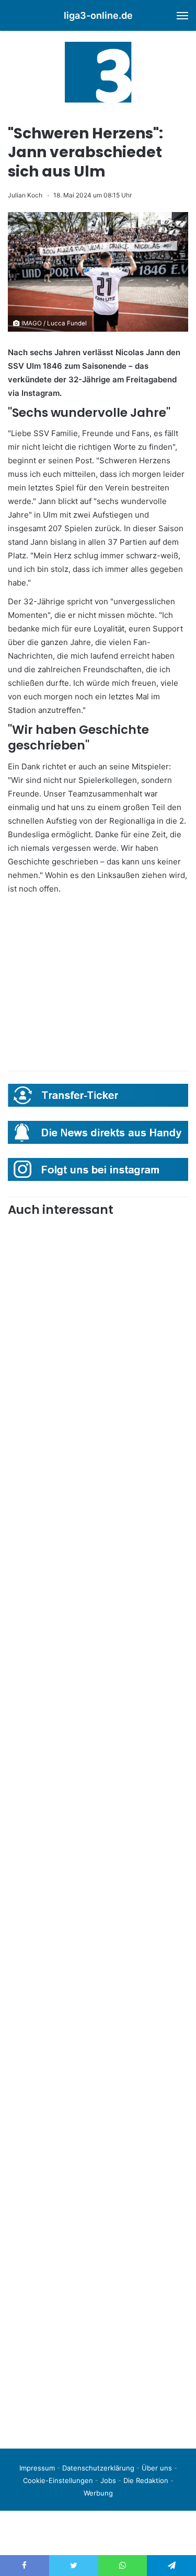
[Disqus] (98, 2294)
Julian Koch (25, 195)
